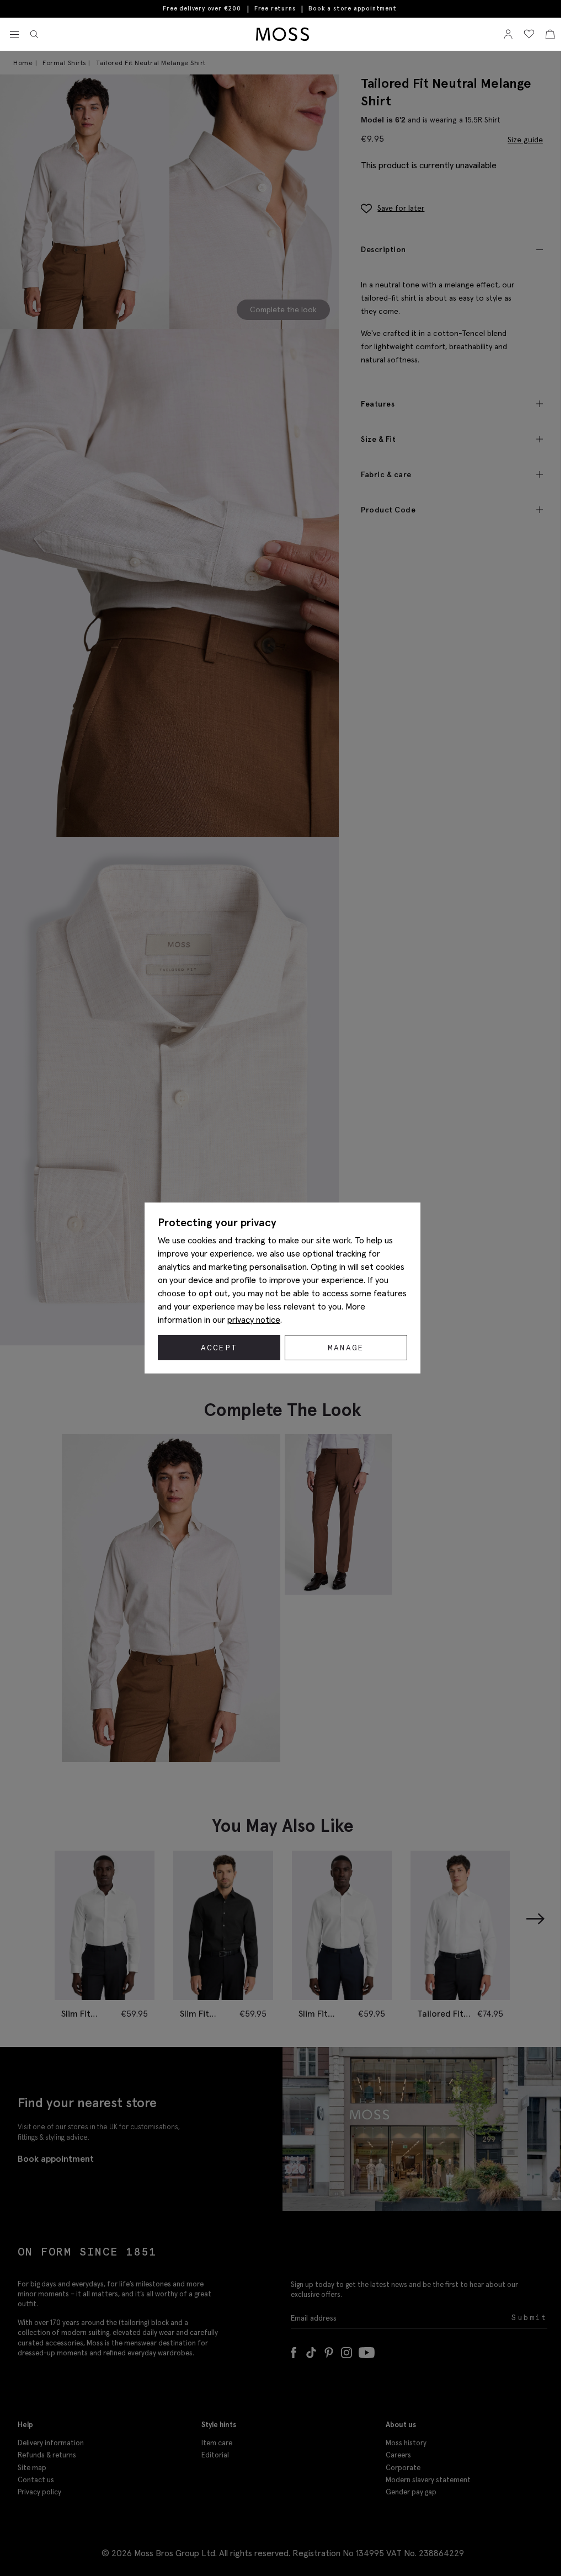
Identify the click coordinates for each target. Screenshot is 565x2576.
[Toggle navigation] (14, 35)
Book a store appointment (352, 9)
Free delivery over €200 (202, 8)
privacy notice (254, 1319)
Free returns (275, 8)
